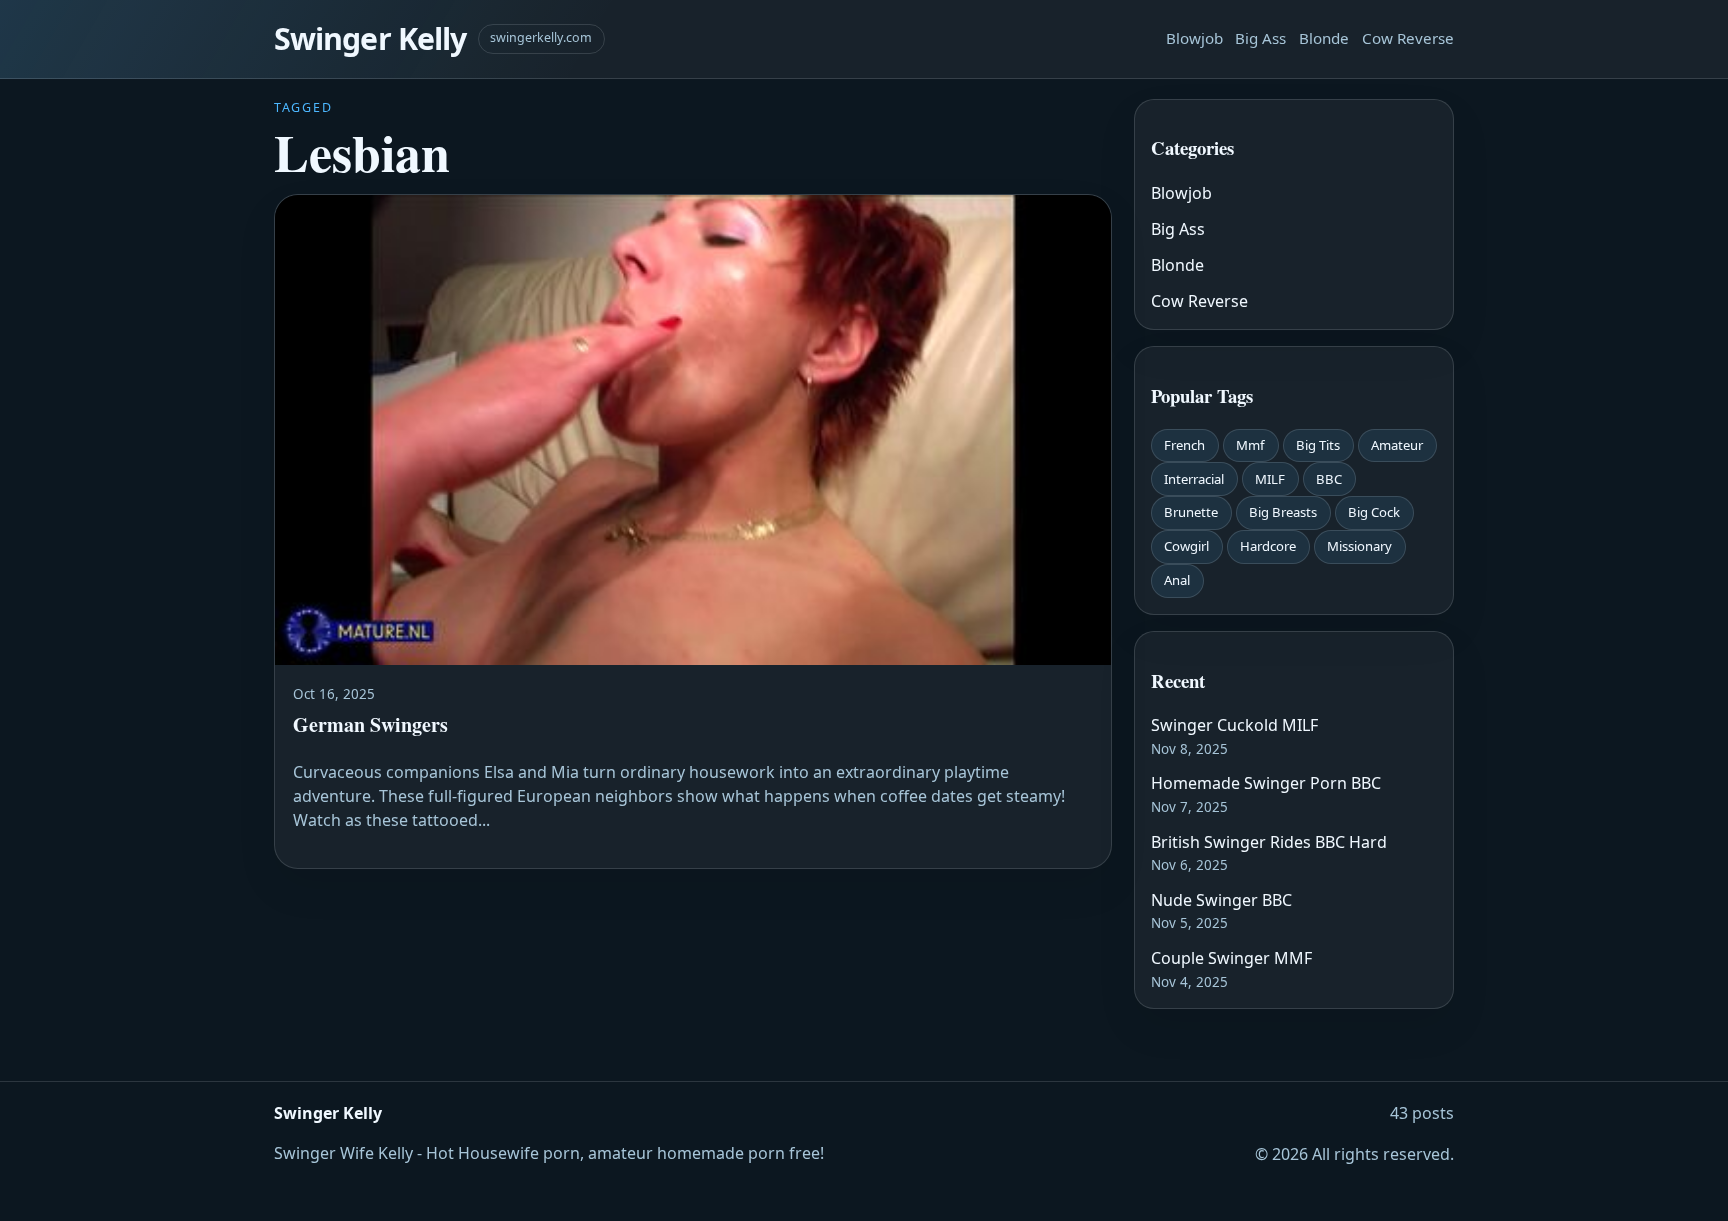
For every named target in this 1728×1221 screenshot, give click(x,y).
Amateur (1397, 445)
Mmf (1250, 445)
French (1184, 445)
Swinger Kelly (370, 38)
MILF (1270, 479)
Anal (1177, 580)
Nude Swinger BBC (1221, 900)
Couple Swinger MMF (1231, 958)
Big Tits (1318, 445)
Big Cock (1374, 512)
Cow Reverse (1408, 38)
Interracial (1194, 479)
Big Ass (1260, 38)
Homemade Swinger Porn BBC (1266, 783)
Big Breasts (1283, 512)
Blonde (1324, 38)
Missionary (1359, 546)
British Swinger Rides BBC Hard (1269, 842)
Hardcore (1268, 546)
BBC (1329, 479)
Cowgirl (1186, 546)
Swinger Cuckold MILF (1234, 725)
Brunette (1191, 512)
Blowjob (1194, 38)
